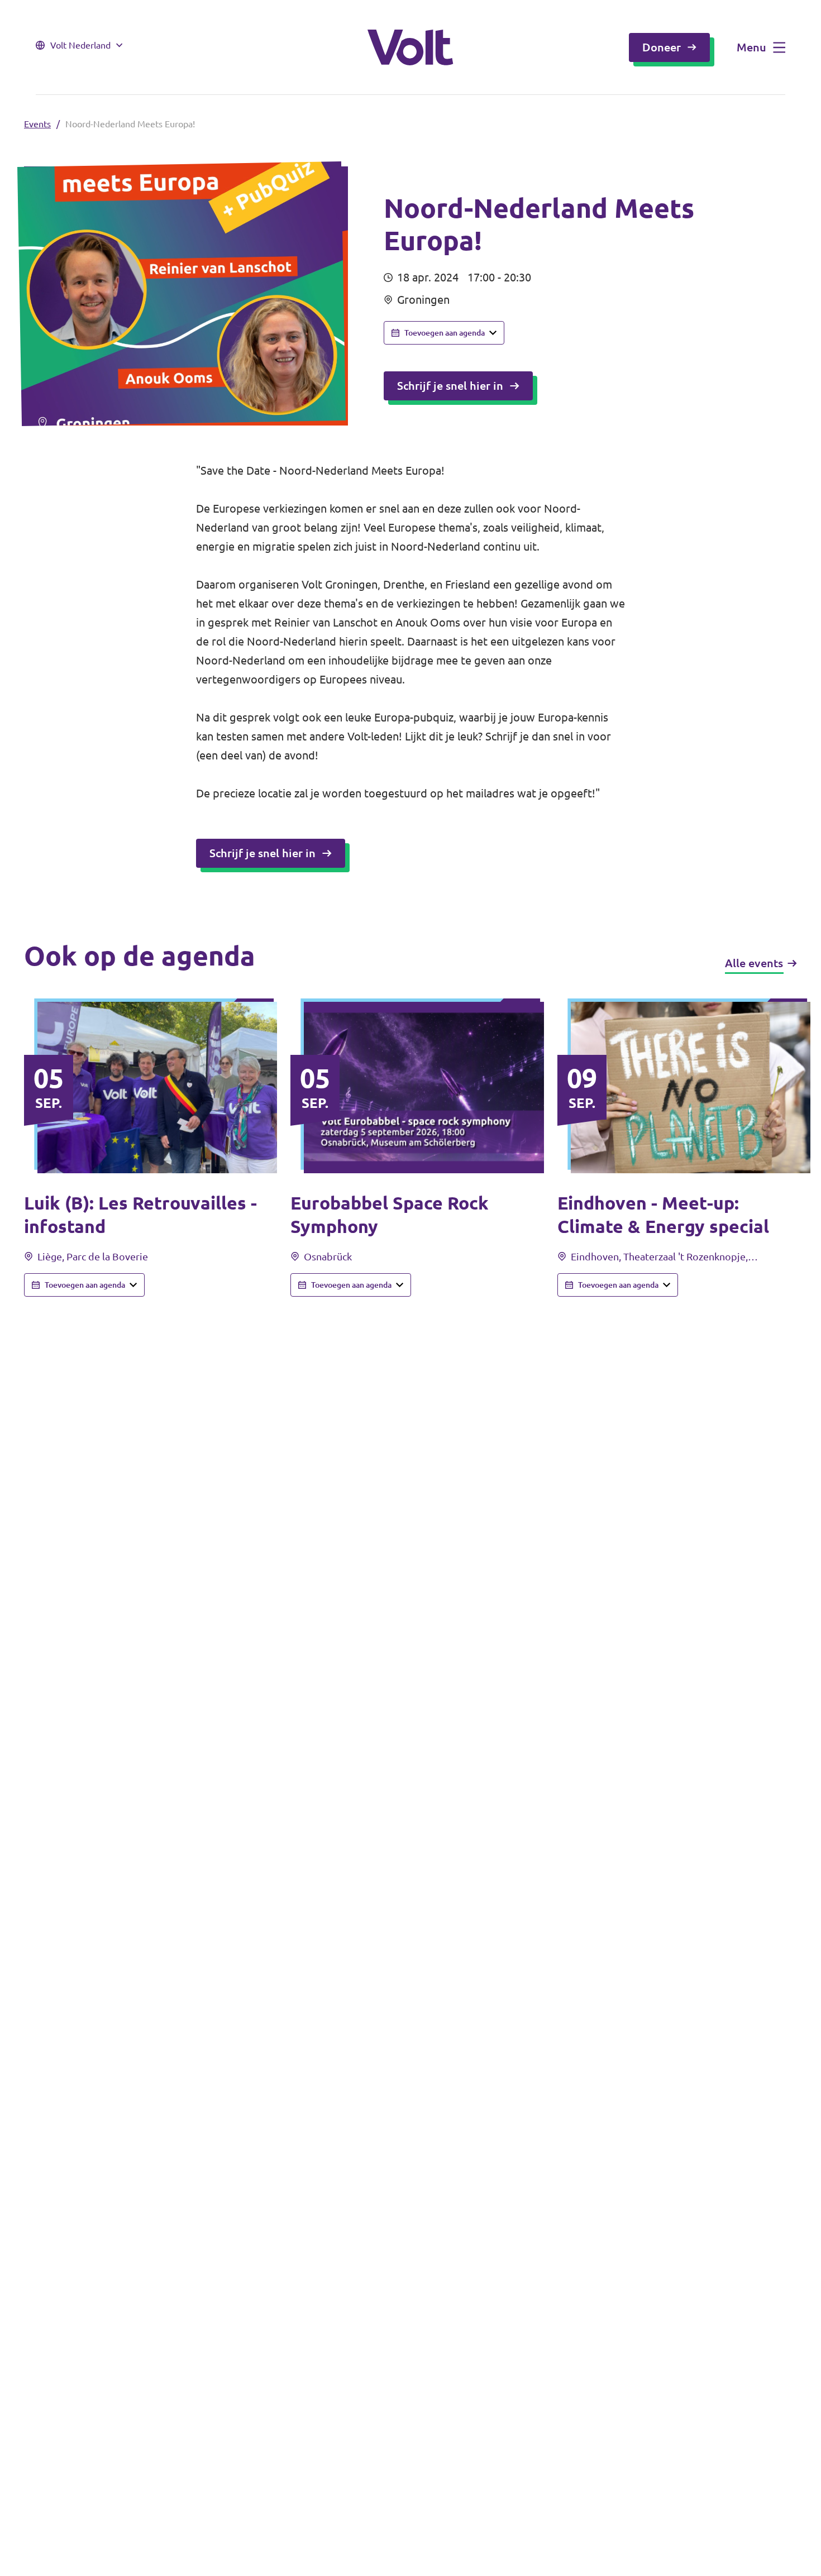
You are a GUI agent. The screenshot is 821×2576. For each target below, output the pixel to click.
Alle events (754, 963)
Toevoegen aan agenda (445, 333)
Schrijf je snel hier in (450, 386)
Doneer (662, 47)
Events (37, 124)
